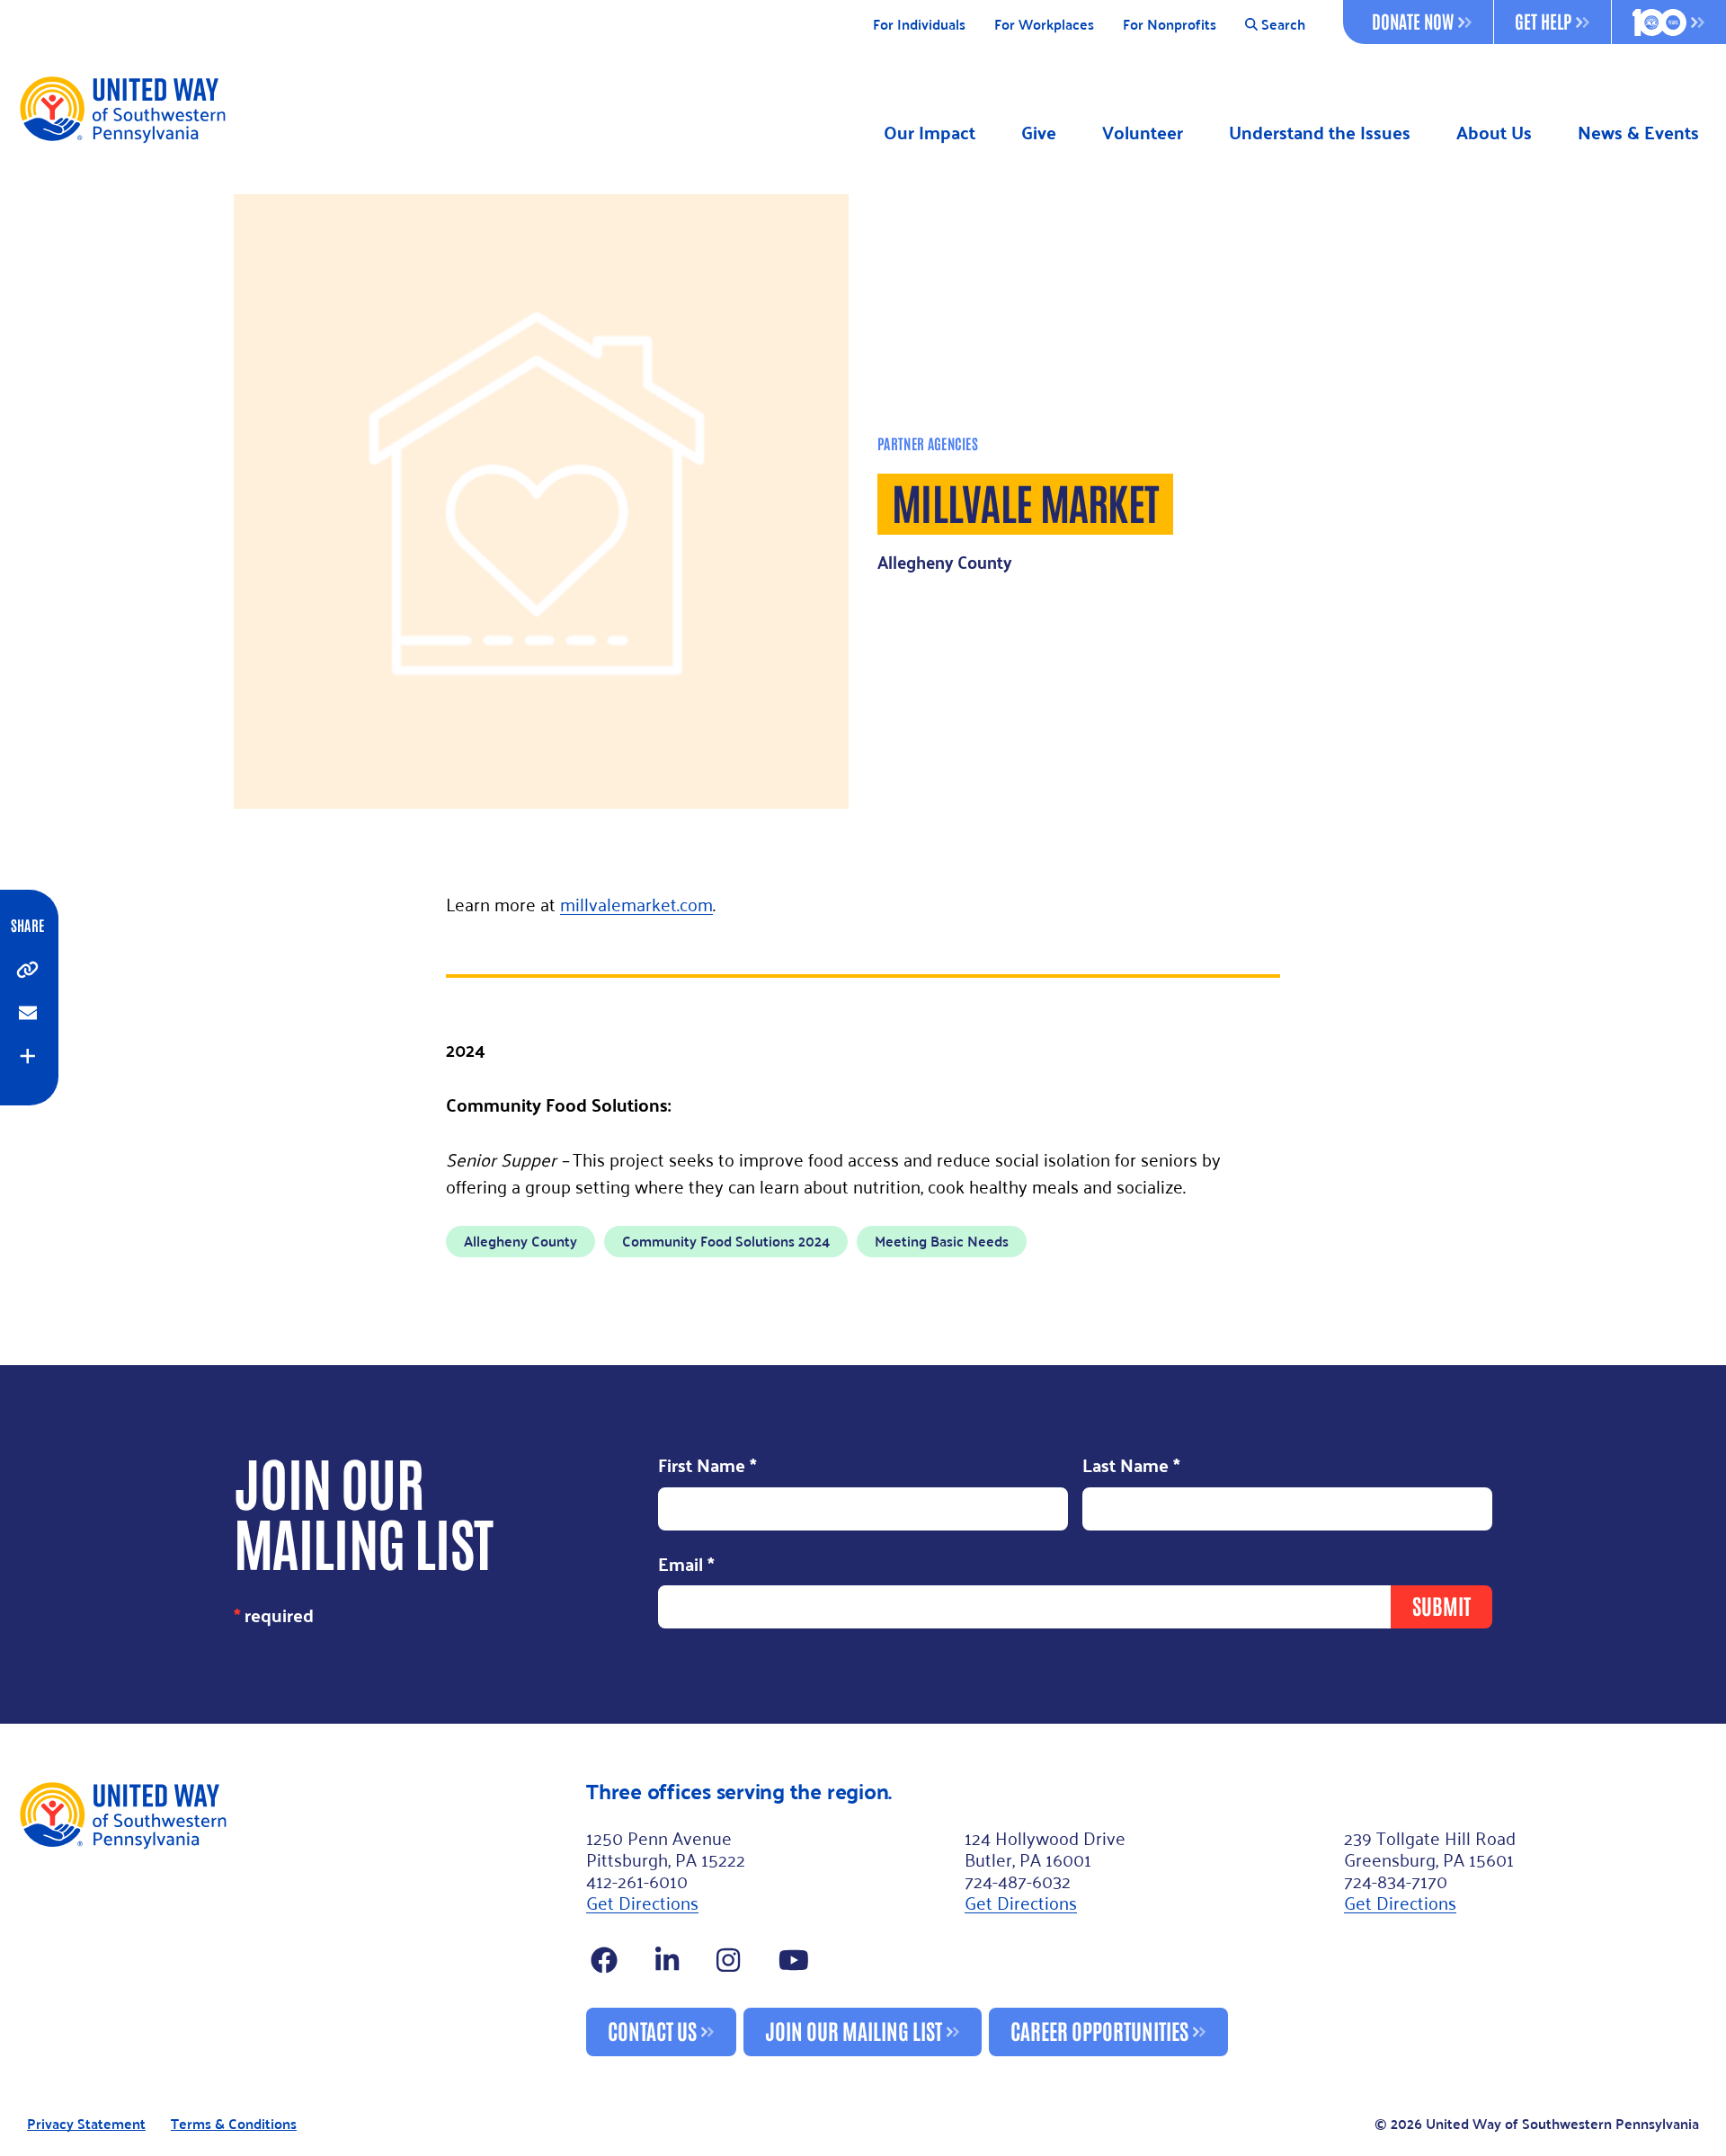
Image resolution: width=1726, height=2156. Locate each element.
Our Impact (930, 133)
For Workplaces (1044, 25)
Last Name (1131, 1467)
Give (1039, 133)
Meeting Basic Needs (942, 1241)
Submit (1441, 1605)
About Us (1494, 133)
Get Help (1543, 21)
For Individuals (919, 25)
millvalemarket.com (636, 903)
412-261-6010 (637, 1880)
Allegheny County (520, 1241)
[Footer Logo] (295, 1918)
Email (686, 1566)
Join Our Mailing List (854, 2030)
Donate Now (1413, 21)
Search (1283, 25)
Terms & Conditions (234, 2124)
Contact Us (652, 2030)
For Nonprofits (1170, 25)
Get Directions (642, 1902)
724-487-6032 (1018, 1880)
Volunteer (1143, 133)
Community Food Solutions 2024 (726, 1241)
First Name (707, 1467)
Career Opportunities (1099, 2030)
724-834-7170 (1396, 1880)
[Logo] (122, 109)
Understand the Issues (1320, 133)
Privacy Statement (86, 2124)
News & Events (1638, 133)
